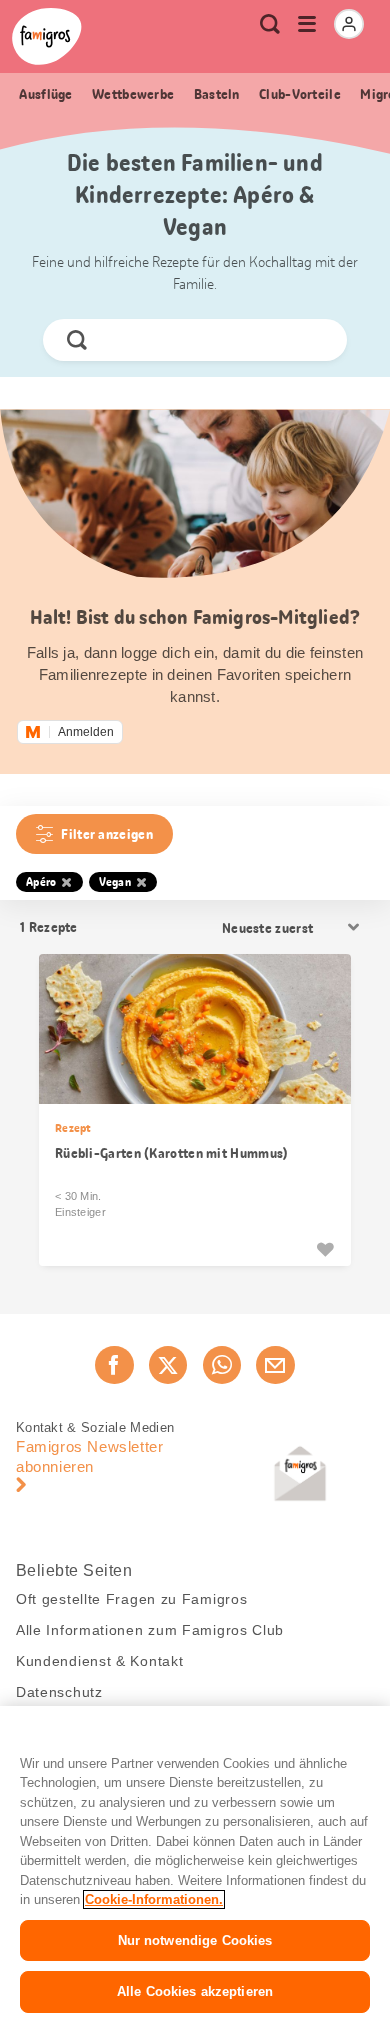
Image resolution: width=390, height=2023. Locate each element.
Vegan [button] (115, 882)
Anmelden (86, 732)
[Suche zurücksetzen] (315, 340)
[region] (195, 1864)
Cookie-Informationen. (154, 1899)
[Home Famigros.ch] (47, 36)
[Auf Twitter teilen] (168, 1365)
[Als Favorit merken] (325, 1249)
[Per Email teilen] (275, 1365)
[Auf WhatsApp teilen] (222, 1365)
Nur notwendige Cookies (195, 1940)
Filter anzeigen (107, 834)
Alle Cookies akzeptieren (195, 1991)
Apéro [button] (41, 882)
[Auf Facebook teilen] (114, 1365)
